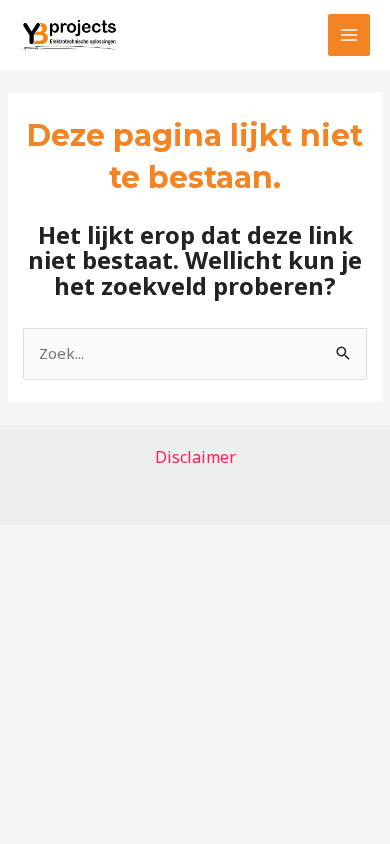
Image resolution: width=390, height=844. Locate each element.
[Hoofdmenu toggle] (349, 35)
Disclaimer (195, 457)
